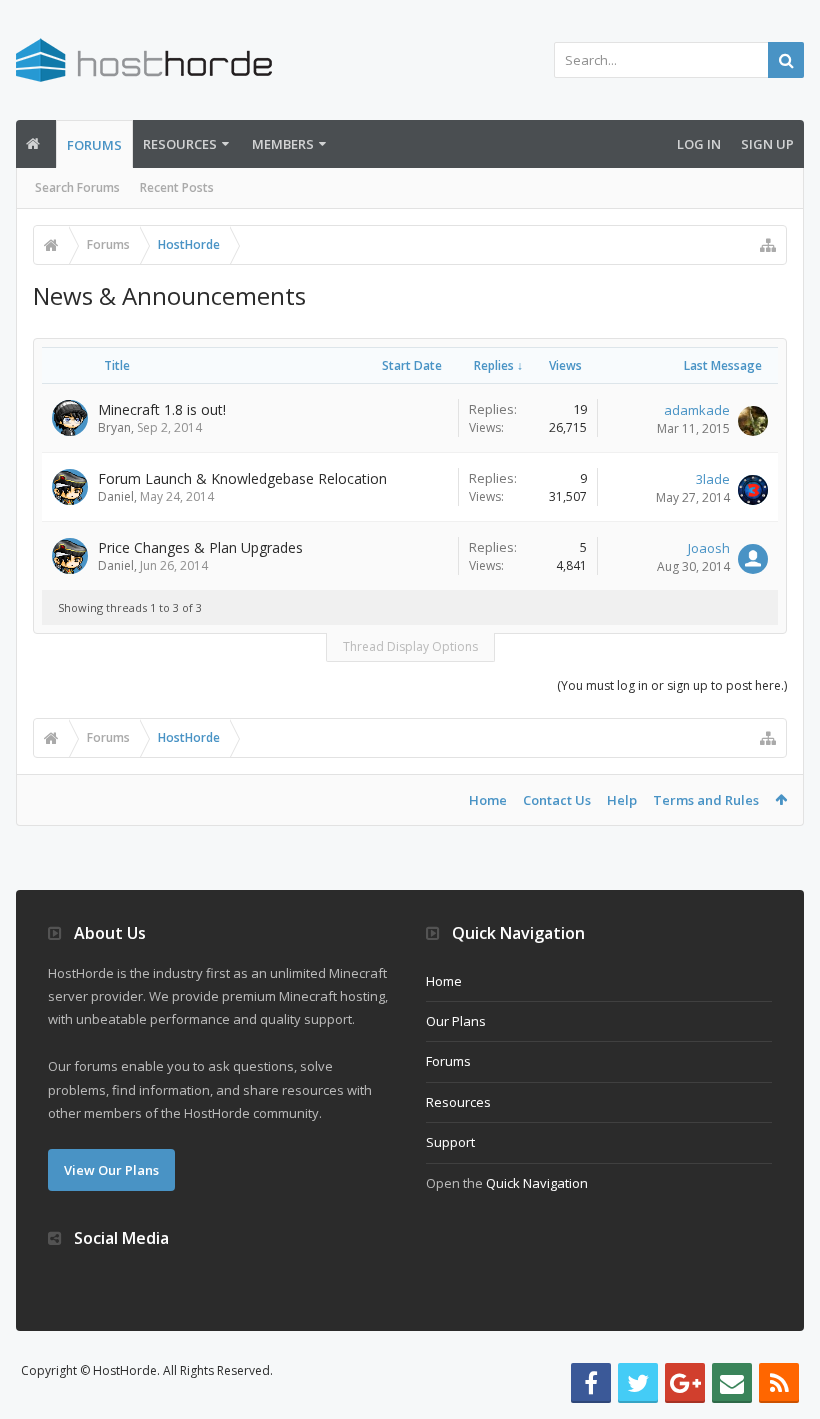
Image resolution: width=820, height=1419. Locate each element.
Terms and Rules (706, 800)
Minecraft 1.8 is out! (162, 409)
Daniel (116, 496)
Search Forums (77, 187)
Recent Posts (177, 187)
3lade (713, 479)
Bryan (114, 427)
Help (622, 800)
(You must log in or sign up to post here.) (672, 685)
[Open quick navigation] (768, 245)
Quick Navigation (537, 1183)
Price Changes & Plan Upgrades (200, 547)
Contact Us (557, 800)
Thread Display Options (410, 646)
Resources (180, 144)
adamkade (697, 410)
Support (450, 1142)
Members (283, 144)
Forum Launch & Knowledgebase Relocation (242, 478)
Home (488, 800)
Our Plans (456, 1021)
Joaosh (709, 548)
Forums (94, 145)
